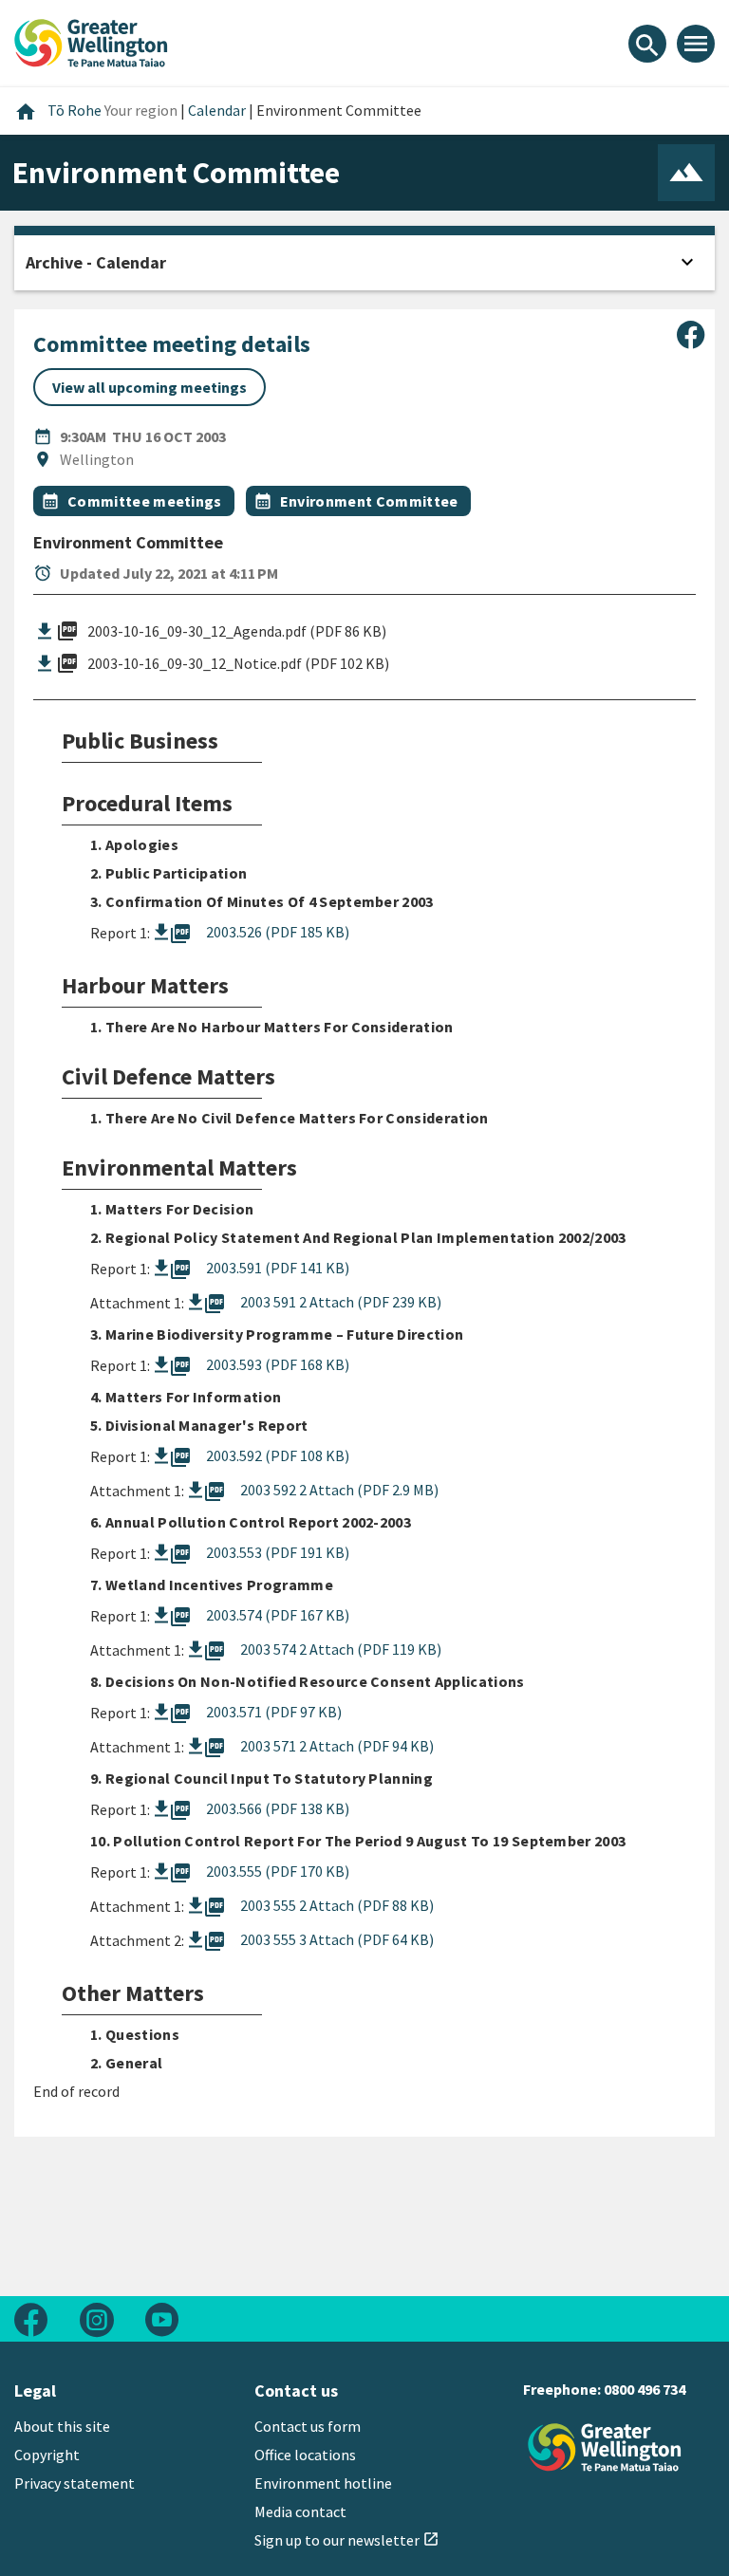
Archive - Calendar (96, 262)
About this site (62, 2426)
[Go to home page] (91, 41)
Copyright (47, 2455)
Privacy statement (75, 2483)
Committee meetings (145, 501)
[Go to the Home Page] (605, 2447)
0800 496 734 (645, 2389)
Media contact (300, 2511)
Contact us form (308, 2426)
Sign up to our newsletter (347, 2540)
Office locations (305, 2455)
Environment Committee (369, 501)
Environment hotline (323, 2483)
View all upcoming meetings (150, 387)
